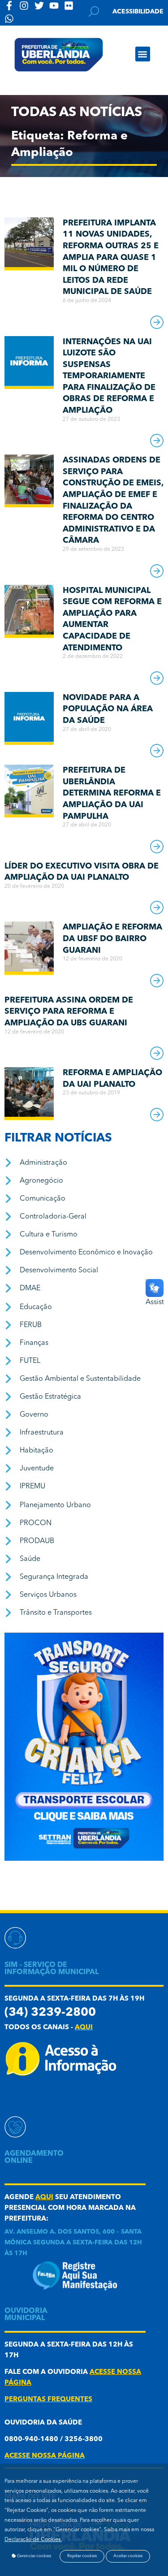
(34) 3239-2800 (50, 2013)
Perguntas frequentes (48, 2400)
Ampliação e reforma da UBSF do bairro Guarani (112, 939)
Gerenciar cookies (34, 2556)
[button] (143, 54)
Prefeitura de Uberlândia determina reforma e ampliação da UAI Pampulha (112, 793)
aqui (84, 2028)
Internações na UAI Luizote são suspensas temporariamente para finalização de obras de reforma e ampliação (109, 376)
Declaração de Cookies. (33, 2540)
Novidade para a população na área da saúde (108, 709)
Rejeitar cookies (82, 2556)
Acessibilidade (138, 12)
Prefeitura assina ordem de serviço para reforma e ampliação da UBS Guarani (69, 1012)
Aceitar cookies (128, 2556)
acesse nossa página (45, 2456)
